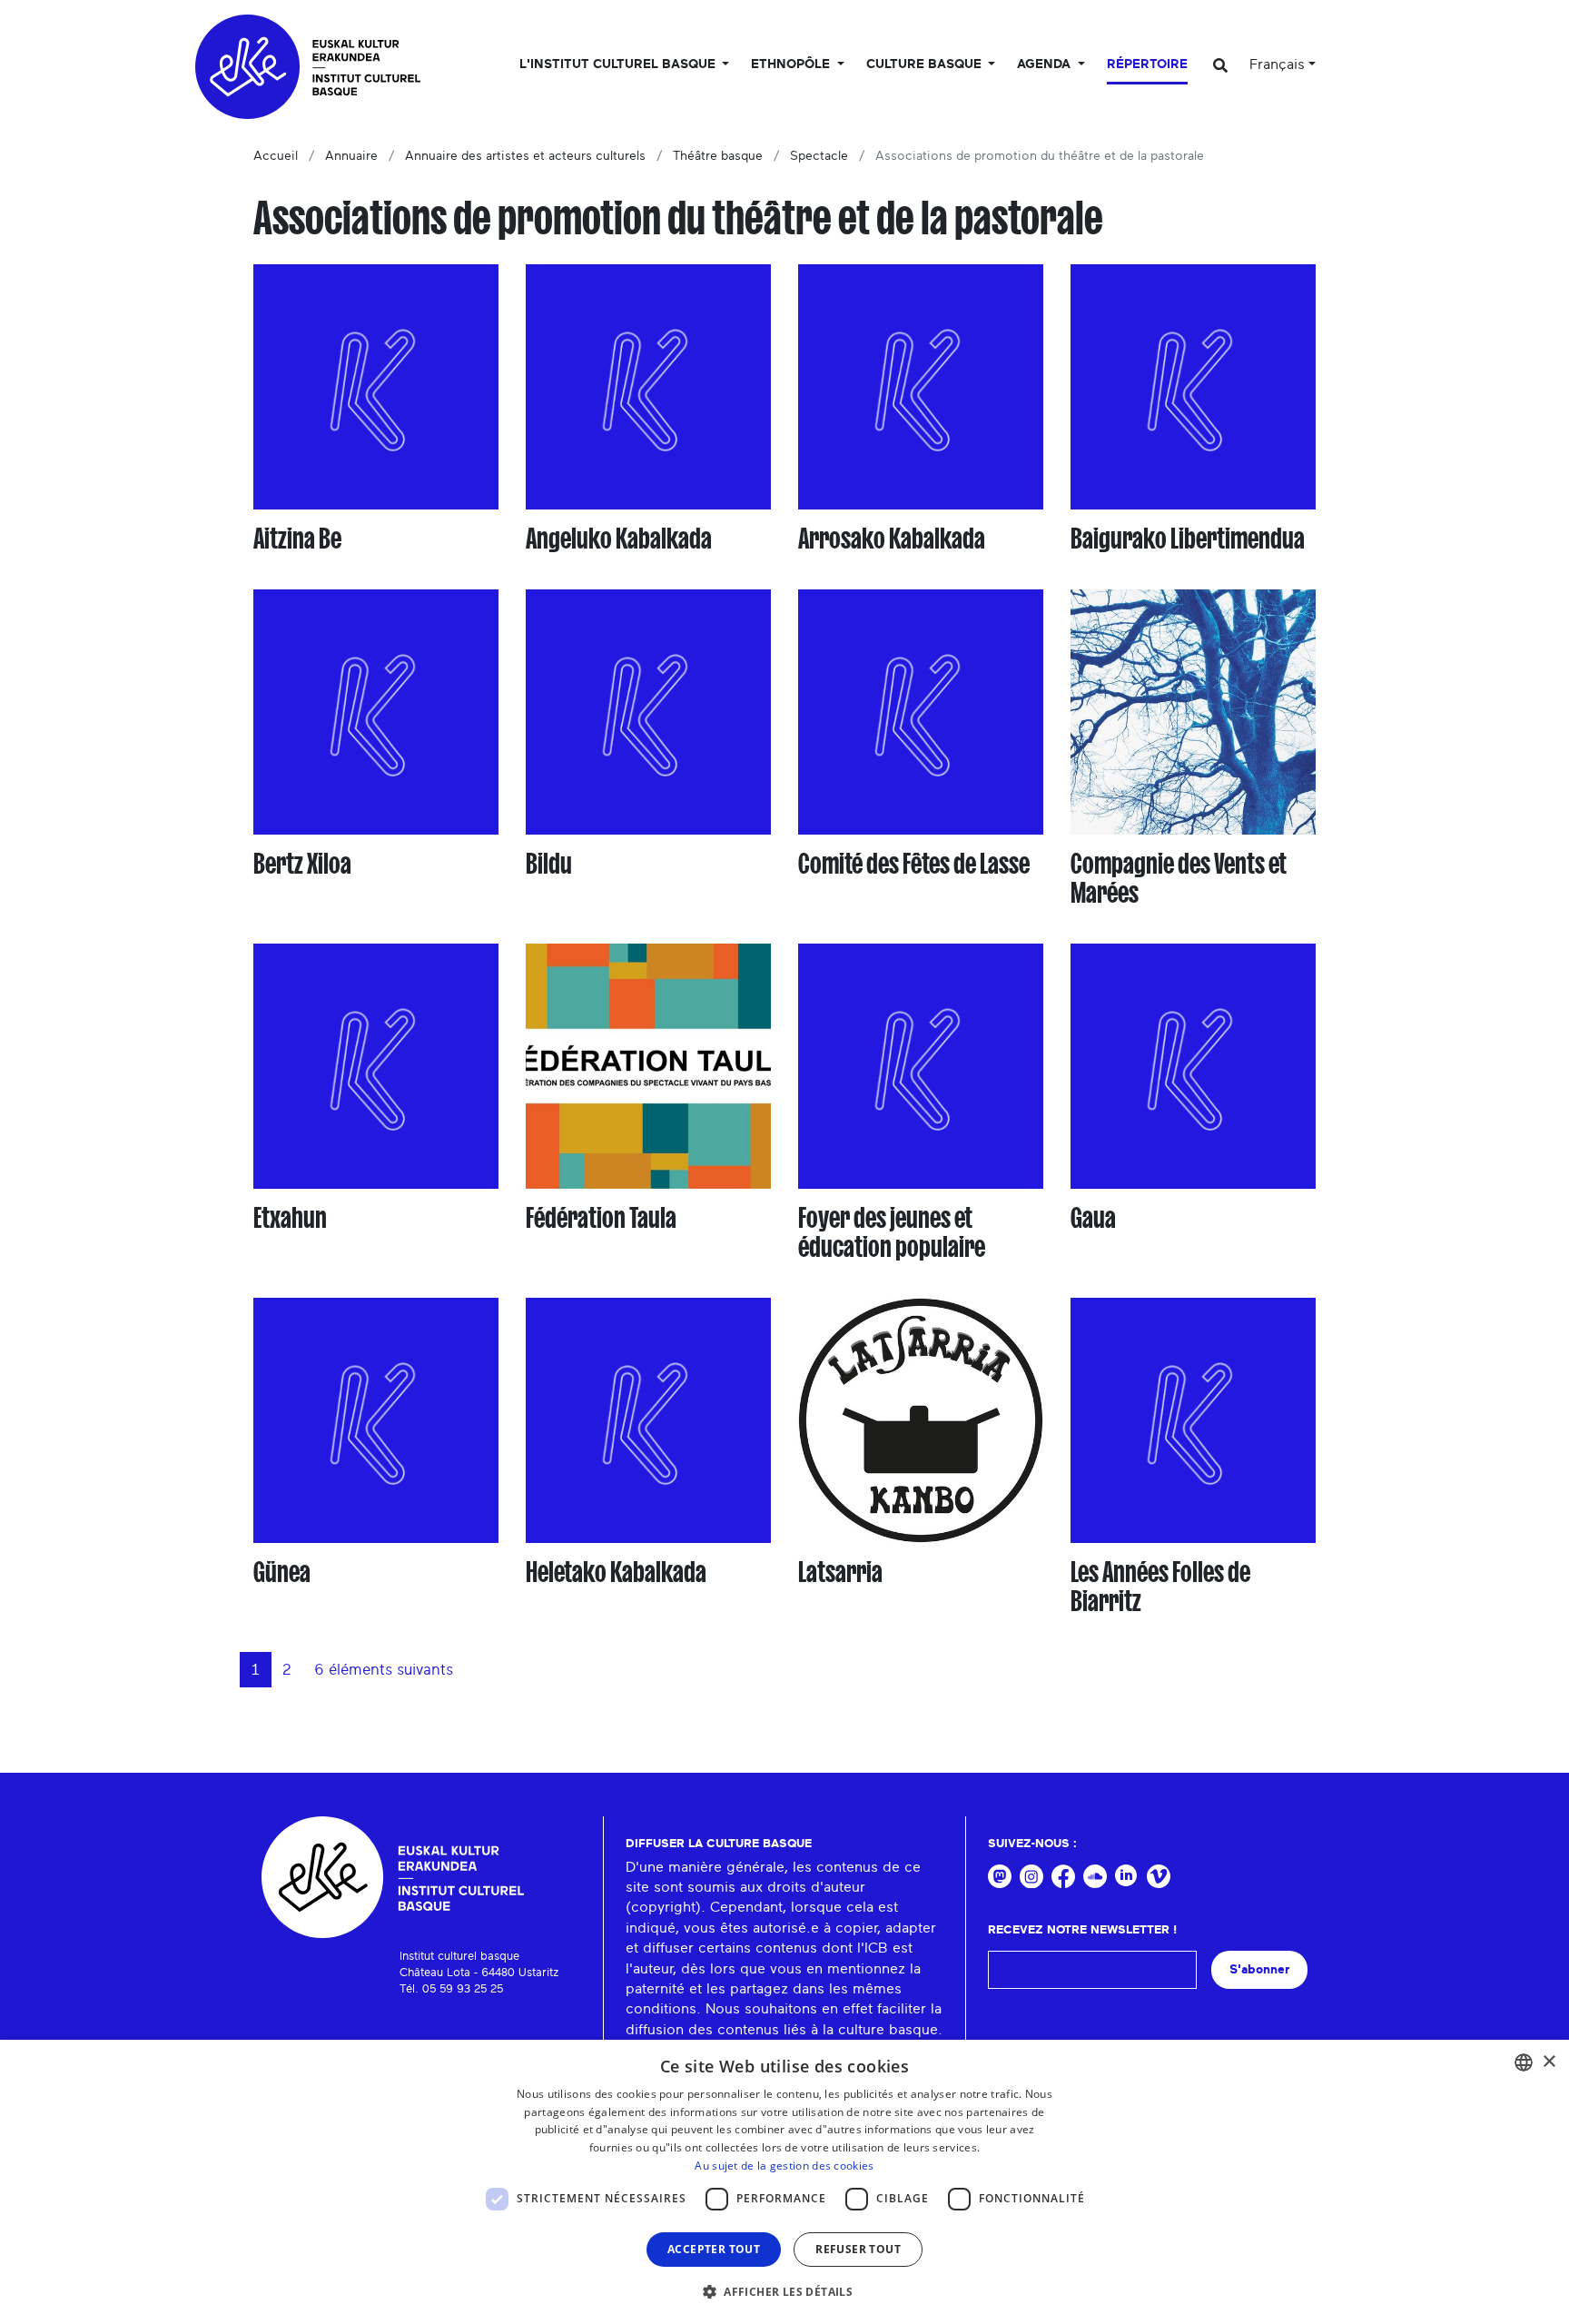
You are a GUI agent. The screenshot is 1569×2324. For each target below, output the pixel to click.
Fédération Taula (601, 1218)
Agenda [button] (1046, 64)
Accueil (276, 156)
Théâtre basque (718, 156)
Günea (282, 1572)
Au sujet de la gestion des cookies (784, 2166)
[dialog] (784, 2182)
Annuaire (351, 156)
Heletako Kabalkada (616, 1572)
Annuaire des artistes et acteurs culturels (525, 156)
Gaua (1093, 1218)
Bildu (549, 864)
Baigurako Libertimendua (1188, 539)
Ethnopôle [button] (792, 64)
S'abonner (1259, 1969)
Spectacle (819, 156)
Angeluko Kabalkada (619, 539)
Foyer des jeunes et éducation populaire (892, 1232)
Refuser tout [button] (858, 2249)
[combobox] (1524, 2062)
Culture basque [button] (926, 64)
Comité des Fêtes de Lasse (914, 864)
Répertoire (1147, 64)
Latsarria (840, 1572)
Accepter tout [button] (714, 2249)
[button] (784, 2291)
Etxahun (290, 1218)
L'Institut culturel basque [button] (619, 64)
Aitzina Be (297, 539)
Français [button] (1277, 64)
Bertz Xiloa (302, 864)
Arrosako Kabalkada (892, 539)
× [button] (1549, 2062)
